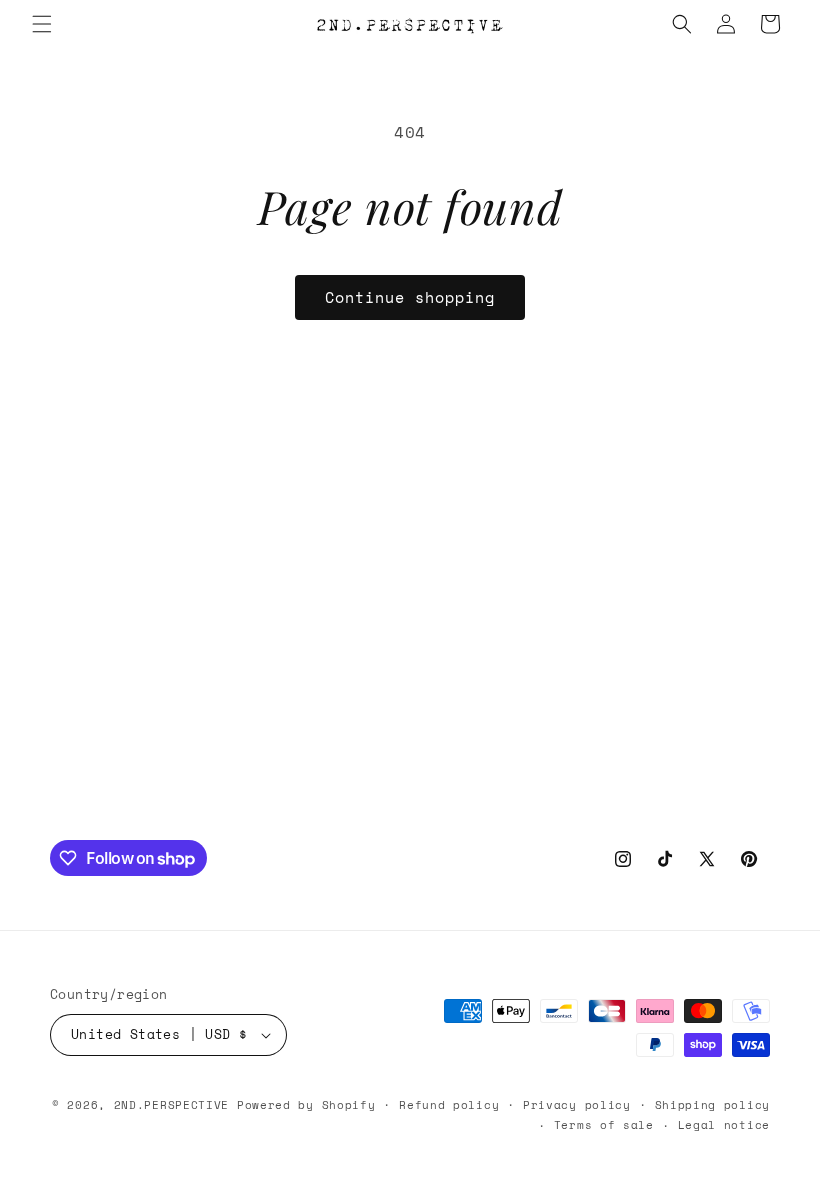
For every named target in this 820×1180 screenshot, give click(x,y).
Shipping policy (713, 1105)
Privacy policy (577, 1105)
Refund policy (449, 1105)
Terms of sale (604, 1125)
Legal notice (724, 1125)
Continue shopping (410, 297)
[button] (42, 24)
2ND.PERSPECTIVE (172, 1105)
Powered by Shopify (306, 1105)
